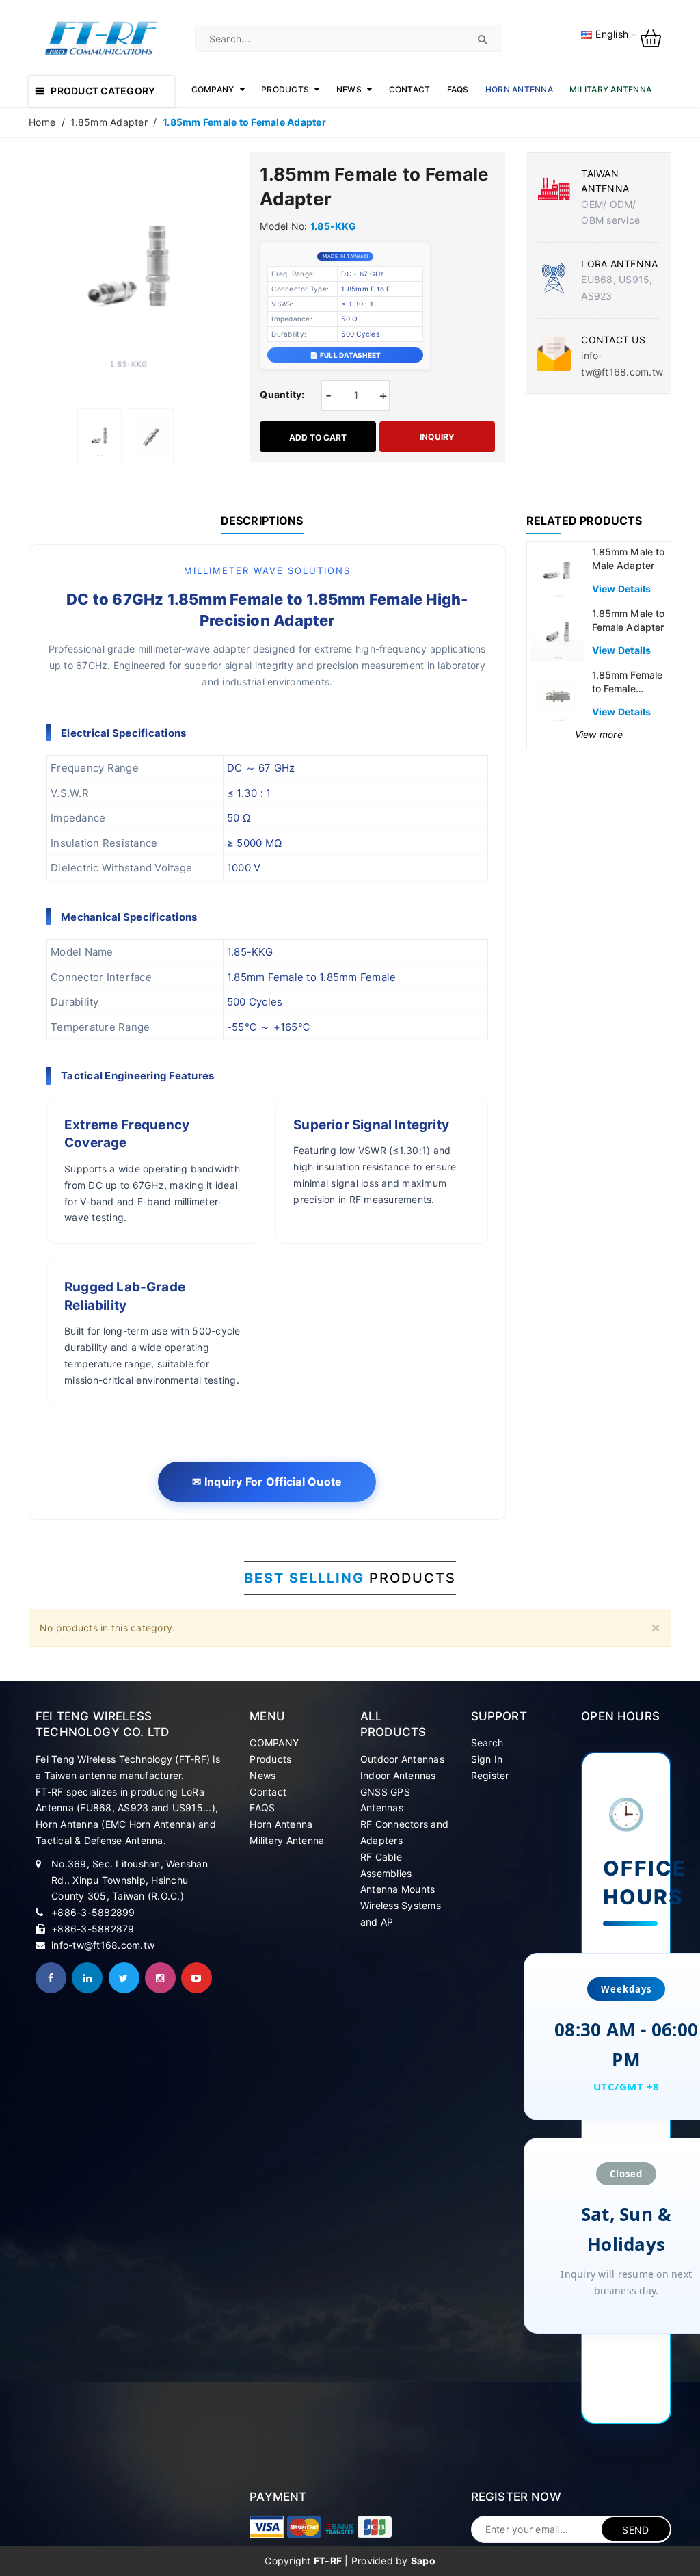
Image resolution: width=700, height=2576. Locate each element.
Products (270, 1759)
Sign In (487, 1759)
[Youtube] (197, 1978)
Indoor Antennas (398, 1775)
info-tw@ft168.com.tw (103, 1945)
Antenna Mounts (398, 1889)
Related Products (584, 521)
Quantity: (282, 394)
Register (490, 1775)
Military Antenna (287, 1840)
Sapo (423, 2561)
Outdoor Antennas (402, 1759)
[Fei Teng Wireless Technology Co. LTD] (267, 2527)
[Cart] (656, 37)
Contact (268, 1792)
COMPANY (274, 1743)
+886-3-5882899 (93, 1912)
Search (487, 1743)
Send (635, 2530)
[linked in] (87, 1978)
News (262, 1775)
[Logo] (102, 37)
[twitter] (124, 1978)
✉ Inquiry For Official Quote (267, 1482)
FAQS (262, 1808)
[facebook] (51, 1978)
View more (599, 734)
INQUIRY (437, 437)
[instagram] (160, 1978)
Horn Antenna (281, 1824)
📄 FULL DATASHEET (345, 355)
